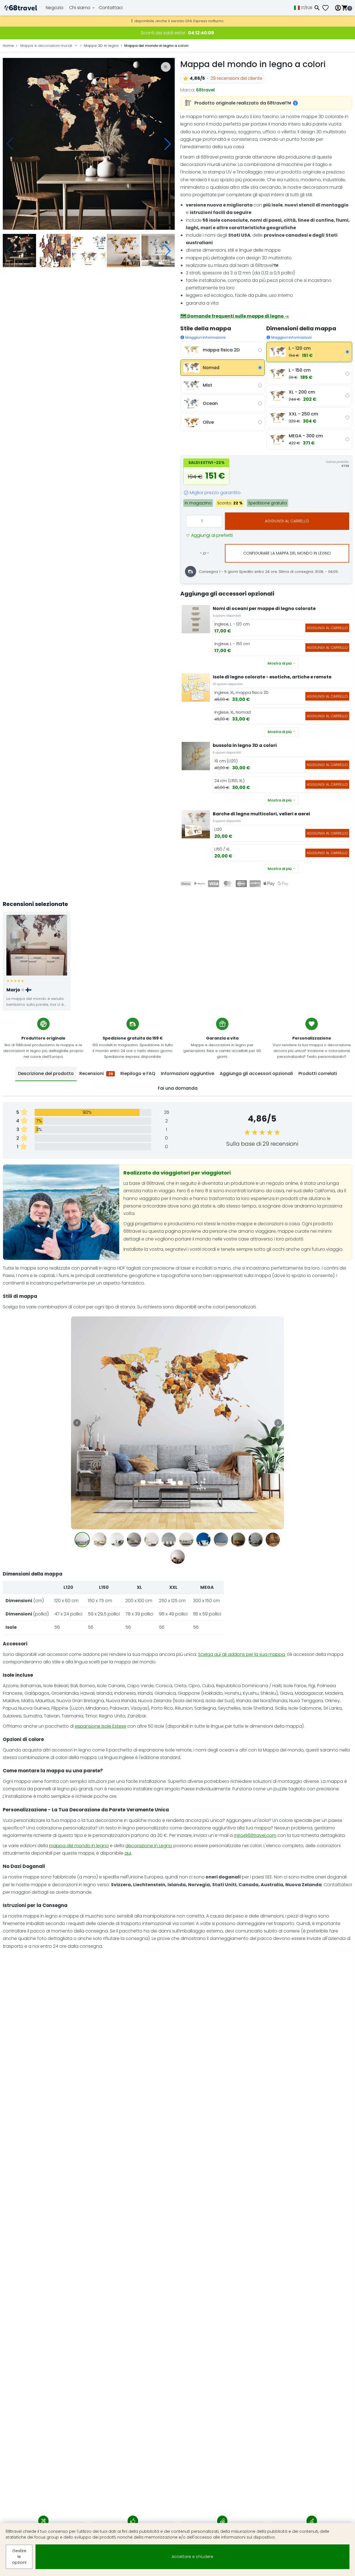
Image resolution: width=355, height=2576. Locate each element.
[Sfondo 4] (134, 1540)
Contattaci (111, 8)
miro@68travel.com (255, 1835)
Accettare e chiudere (192, 2557)
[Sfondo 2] (99, 1540)
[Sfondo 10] (238, 1540)
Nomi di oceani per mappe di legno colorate (264, 608)
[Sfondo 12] (273, 1540)
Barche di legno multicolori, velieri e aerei (261, 814)
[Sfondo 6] (169, 1540)
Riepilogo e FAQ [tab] (138, 1073)
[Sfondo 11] (256, 1540)
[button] (168, 144)
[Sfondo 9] (221, 1540)
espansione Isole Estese (101, 1726)
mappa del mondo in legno (79, 1846)
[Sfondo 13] (178, 1557)
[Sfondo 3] (117, 1540)
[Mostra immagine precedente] (77, 1423)
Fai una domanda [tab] (178, 1088)
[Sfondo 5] (152, 1540)
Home (8, 46)
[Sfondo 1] (82, 1540)
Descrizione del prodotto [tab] (46, 1073)
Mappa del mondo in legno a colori (156, 46)
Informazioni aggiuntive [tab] (187, 1073)
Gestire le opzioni (19, 2557)
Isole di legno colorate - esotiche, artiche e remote (272, 677)
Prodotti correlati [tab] (318, 1073)
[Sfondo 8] (203, 1540)
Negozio (55, 8)
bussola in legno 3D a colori (245, 745)
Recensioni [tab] (96, 1073)
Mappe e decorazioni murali (46, 46)
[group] (89, 144)
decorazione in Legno (149, 1846)
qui (128, 1853)
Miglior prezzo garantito (215, 493)
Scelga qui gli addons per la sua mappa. (242, 1654)
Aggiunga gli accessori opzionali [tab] (256, 1073)
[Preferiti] (328, 8)
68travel (205, 90)
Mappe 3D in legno (101, 46)
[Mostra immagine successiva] (278, 1423)
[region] (177, 1441)
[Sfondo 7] (186, 1540)
